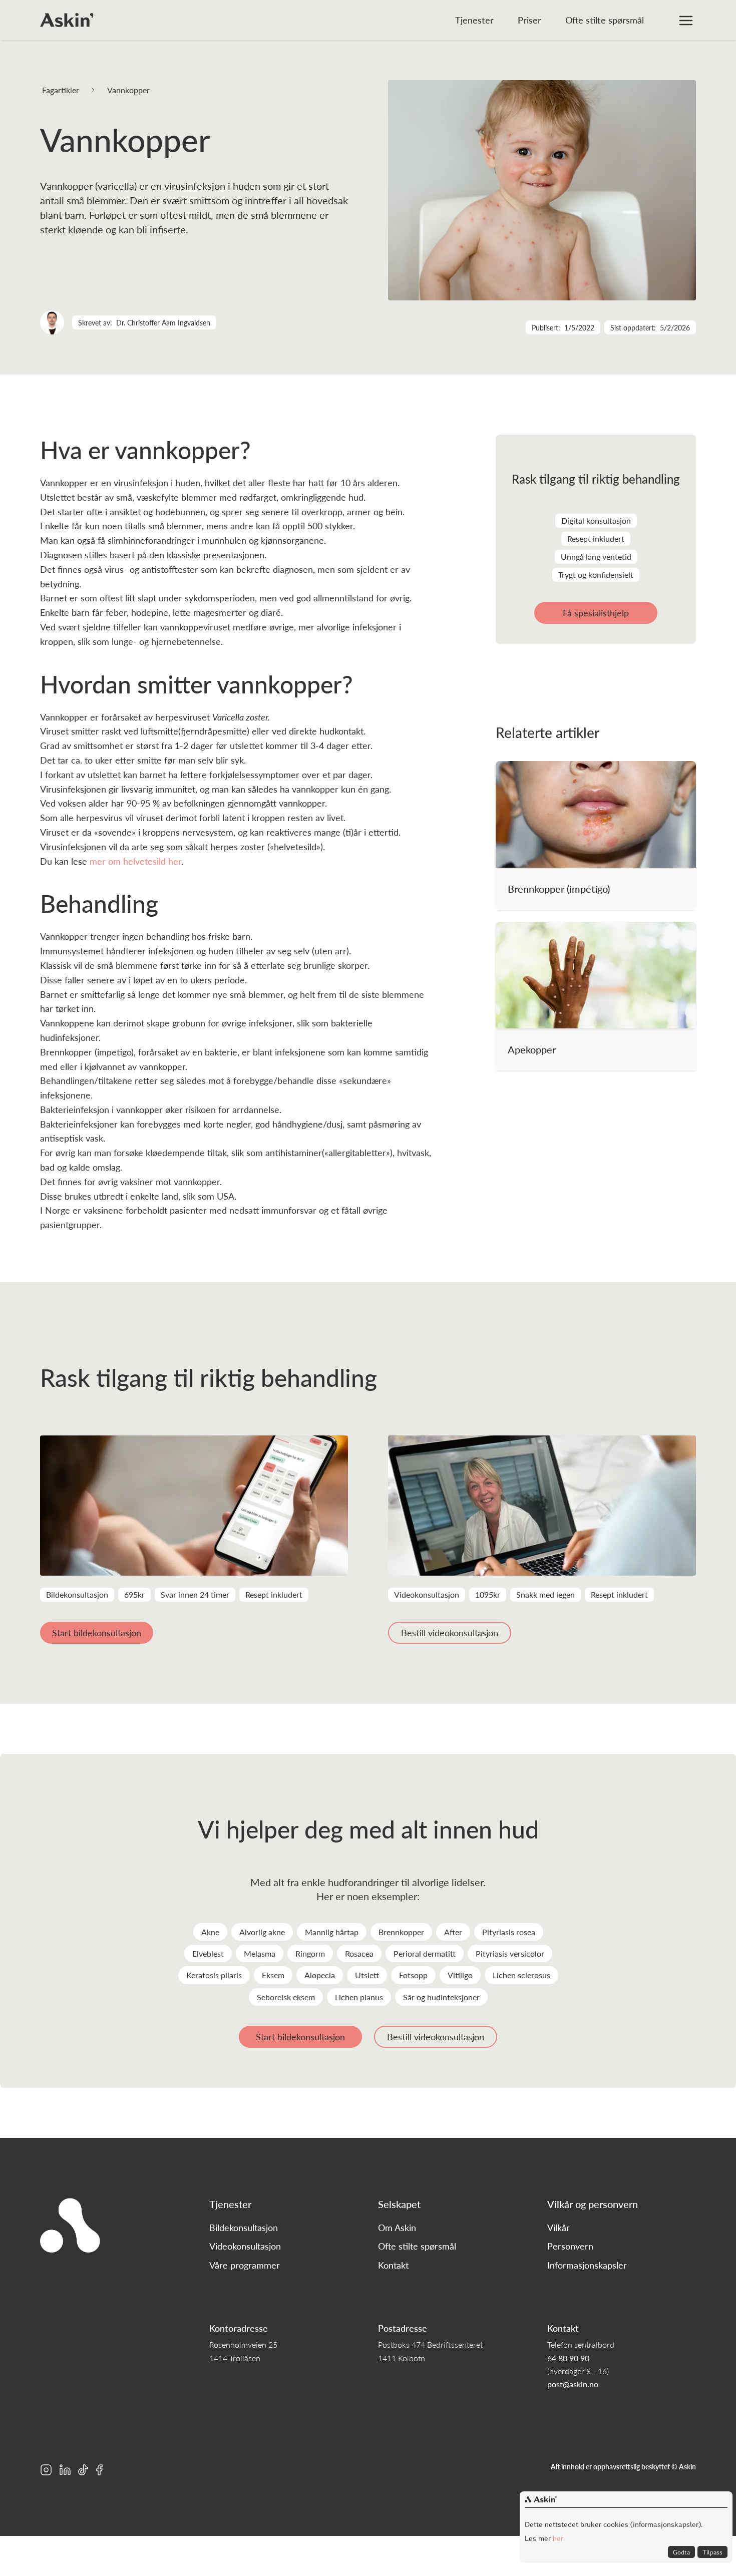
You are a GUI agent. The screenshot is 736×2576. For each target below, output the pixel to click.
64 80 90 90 (568, 2358)
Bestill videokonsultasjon (450, 1632)
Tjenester (474, 20)
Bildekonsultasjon (244, 2228)
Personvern (570, 2246)
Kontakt (393, 2265)
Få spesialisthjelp (596, 613)
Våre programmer (245, 2265)
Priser (529, 20)
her (557, 2538)
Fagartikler (61, 90)
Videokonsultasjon (245, 2246)
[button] (686, 20)
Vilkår (559, 2228)
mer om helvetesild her (135, 861)
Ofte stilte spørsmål (605, 20)
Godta (681, 2552)
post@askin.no (573, 2384)
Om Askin (397, 2228)
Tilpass (712, 2552)
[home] (67, 20)
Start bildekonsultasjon (97, 1632)
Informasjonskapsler (587, 2265)
